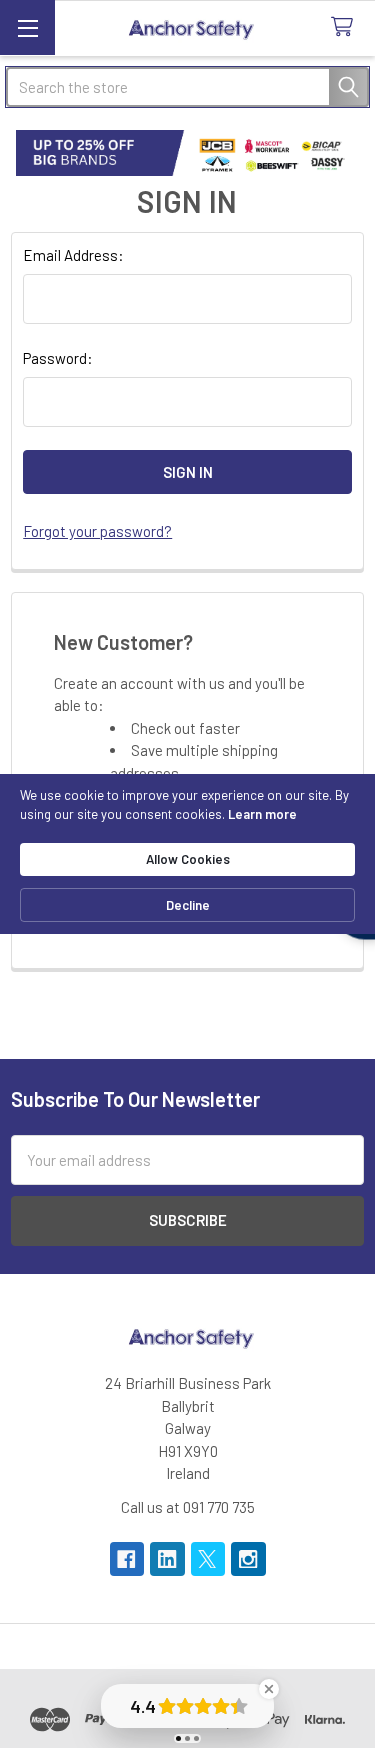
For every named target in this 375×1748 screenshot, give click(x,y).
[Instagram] (248, 1559)
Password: (58, 358)
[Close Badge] (269, 1689)
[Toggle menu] (27, 27)
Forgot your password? (97, 531)
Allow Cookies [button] (188, 859)
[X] (208, 1559)
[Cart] (346, 27)
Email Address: (73, 255)
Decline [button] (188, 905)
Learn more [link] (262, 814)
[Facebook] (127, 1559)
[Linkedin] (167, 1559)
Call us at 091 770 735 (188, 1507)
